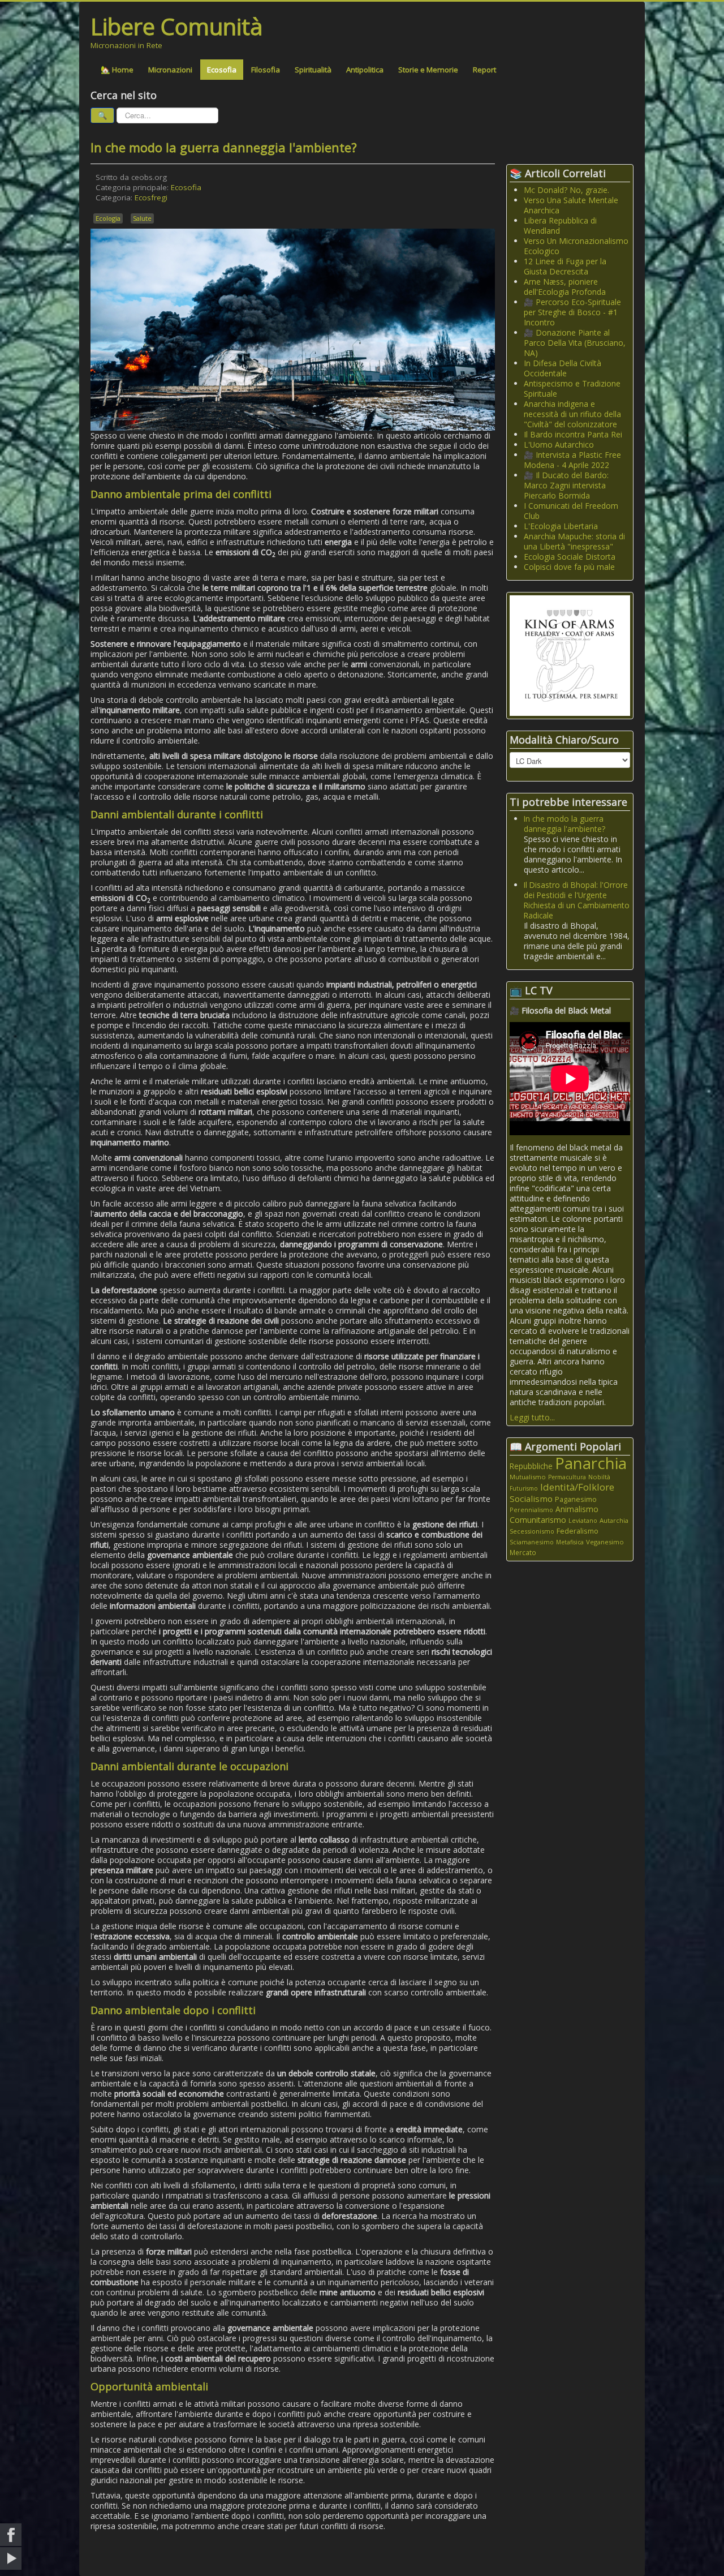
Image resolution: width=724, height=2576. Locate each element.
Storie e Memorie (428, 70)
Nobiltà (599, 1477)
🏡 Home (117, 70)
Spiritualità (313, 70)
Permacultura (567, 1477)
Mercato (523, 1553)
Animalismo (577, 1509)
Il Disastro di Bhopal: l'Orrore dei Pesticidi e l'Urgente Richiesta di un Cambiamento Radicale (577, 900)
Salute (142, 218)
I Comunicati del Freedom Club (571, 511)
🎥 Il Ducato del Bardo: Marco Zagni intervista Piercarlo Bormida (566, 485)
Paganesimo (576, 1499)
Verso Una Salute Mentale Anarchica (571, 205)
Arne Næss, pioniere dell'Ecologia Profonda (565, 287)
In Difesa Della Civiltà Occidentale (563, 368)
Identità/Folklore (577, 1487)
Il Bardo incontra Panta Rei (573, 434)
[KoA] (570, 654)
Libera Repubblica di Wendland (560, 226)
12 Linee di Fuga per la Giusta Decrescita (565, 266)
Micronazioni (170, 70)
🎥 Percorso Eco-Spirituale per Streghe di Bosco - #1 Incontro (572, 312)
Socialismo (531, 1499)
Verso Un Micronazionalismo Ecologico (576, 246)
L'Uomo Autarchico (559, 445)
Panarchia (591, 1463)
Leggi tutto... (532, 1417)
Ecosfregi (151, 198)
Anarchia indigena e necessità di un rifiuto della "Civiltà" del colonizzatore (572, 414)
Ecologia (108, 218)
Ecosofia (222, 70)
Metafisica (570, 1542)
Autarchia (614, 1520)
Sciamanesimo (532, 1542)
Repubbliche (531, 1466)
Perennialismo (531, 1510)
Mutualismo (528, 1477)
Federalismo (578, 1531)
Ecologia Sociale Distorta (570, 557)
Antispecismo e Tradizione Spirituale (572, 388)
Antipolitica (365, 70)
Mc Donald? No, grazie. (566, 190)
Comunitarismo (538, 1520)
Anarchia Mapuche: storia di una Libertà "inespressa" (574, 541)
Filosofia (266, 70)
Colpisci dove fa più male (569, 567)
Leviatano (583, 1520)
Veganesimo (605, 1542)
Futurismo (524, 1488)
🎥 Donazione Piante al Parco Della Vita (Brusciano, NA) (575, 343)
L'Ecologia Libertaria (561, 526)
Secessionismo (532, 1531)
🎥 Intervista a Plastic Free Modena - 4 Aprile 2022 (572, 460)
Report (484, 70)
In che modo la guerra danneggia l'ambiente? (564, 824)
